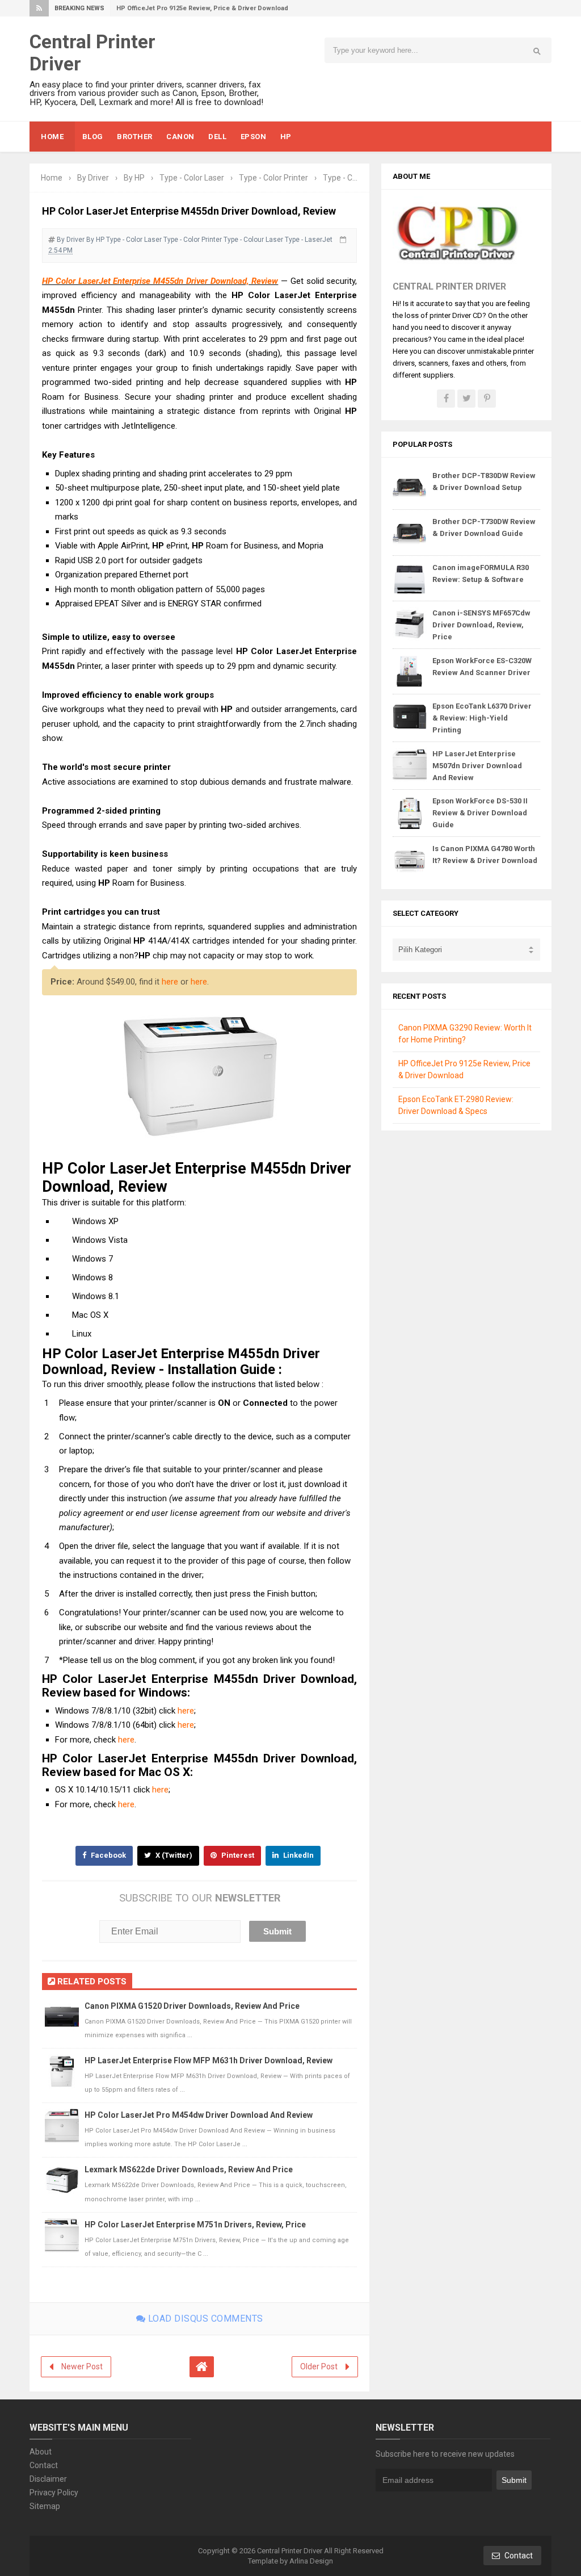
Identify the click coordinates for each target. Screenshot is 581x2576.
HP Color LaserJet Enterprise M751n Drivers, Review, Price (195, 2225)
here (170, 982)
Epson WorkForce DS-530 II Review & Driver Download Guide (480, 813)
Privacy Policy (54, 2493)
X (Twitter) (173, 1855)
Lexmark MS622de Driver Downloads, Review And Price (189, 2169)
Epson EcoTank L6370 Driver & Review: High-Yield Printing (482, 718)
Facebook (108, 1855)
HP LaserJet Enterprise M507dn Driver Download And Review (477, 766)
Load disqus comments (204, 2319)
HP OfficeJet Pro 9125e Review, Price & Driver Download (202, 8)
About (41, 2452)
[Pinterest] (487, 399)
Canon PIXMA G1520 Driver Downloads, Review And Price (192, 2006)
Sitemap (45, 2506)
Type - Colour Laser (253, 240)
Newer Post (82, 2366)
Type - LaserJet (309, 240)
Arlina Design (311, 2561)
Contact (44, 2465)
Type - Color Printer (193, 240)
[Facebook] (446, 399)
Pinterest (237, 1855)
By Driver (71, 240)
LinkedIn (298, 1855)
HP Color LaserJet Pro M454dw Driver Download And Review (199, 2115)
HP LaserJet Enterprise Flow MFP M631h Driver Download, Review (209, 2060)
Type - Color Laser (134, 240)
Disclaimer (48, 2479)
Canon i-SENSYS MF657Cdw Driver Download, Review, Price (481, 625)
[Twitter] (466, 399)
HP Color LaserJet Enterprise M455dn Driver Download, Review (160, 281)
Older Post (319, 2366)
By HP (95, 240)
